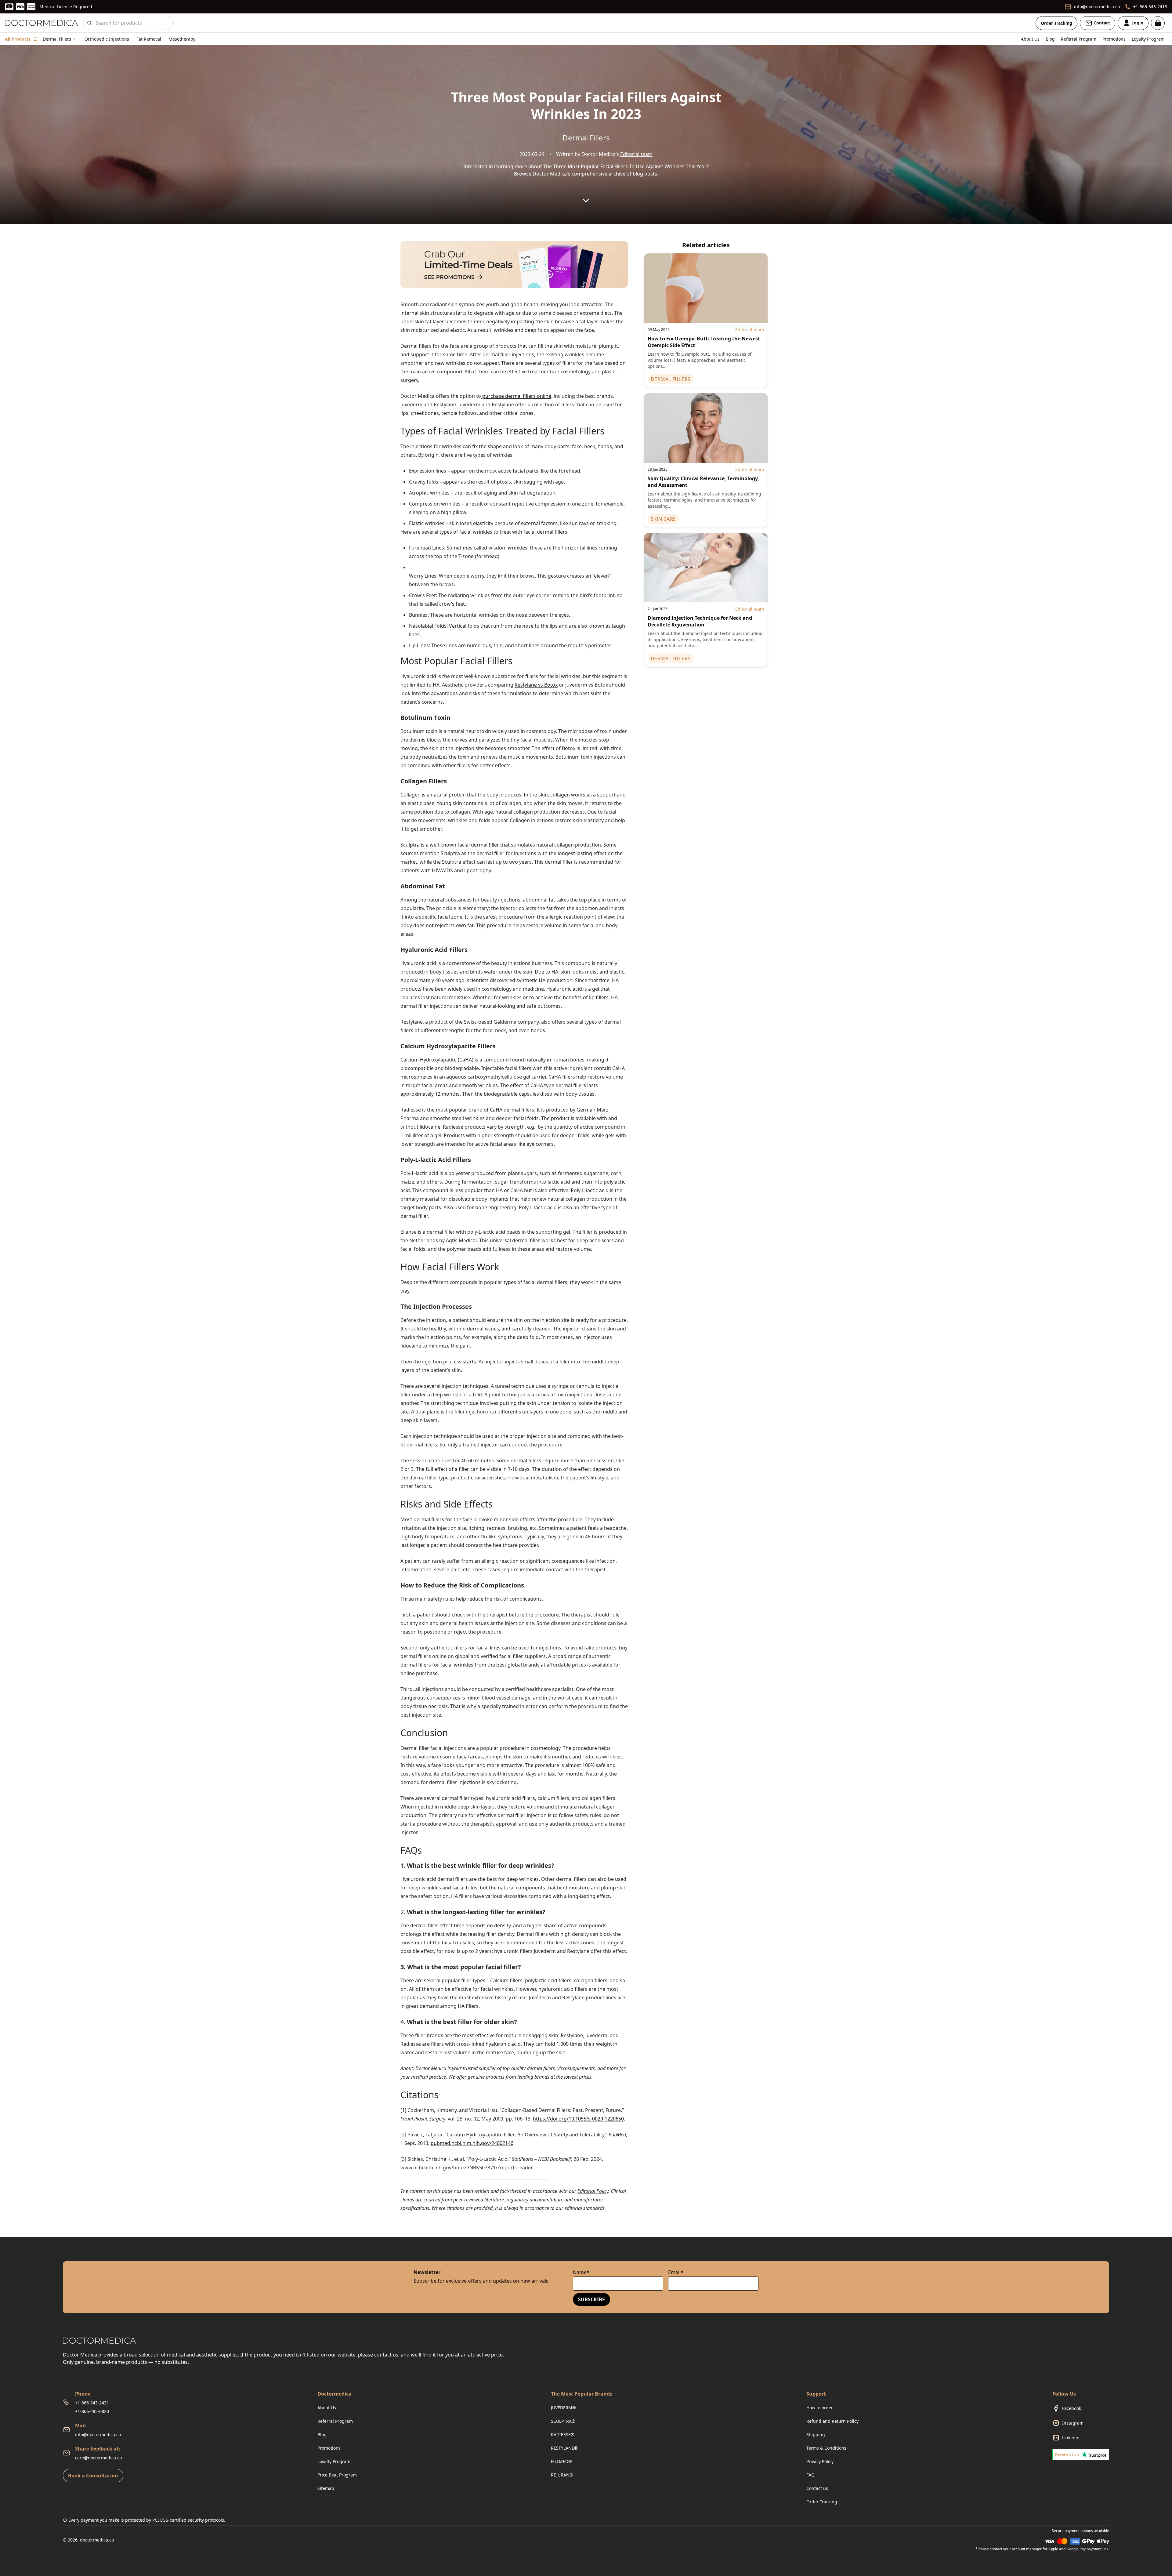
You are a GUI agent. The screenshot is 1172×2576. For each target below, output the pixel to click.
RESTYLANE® (564, 2448)
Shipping (816, 2435)
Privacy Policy (820, 2461)
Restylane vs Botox (536, 685)
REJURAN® (562, 2475)
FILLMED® (561, 2461)
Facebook (1072, 2408)
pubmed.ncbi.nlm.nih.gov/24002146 (472, 2143)
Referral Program (1079, 39)
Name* (581, 2272)
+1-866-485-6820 (92, 2411)
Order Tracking (1056, 23)
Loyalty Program (1148, 39)
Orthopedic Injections (107, 39)
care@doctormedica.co (98, 2458)
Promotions (1114, 39)
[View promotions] (514, 264)
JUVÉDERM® (563, 2408)
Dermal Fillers (57, 39)
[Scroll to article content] (586, 201)
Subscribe (591, 2299)
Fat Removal (149, 39)
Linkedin (1071, 2438)
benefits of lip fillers (586, 997)
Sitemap (326, 2488)
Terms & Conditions (826, 2448)
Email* (676, 2272)
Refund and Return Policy (832, 2421)
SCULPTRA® (563, 2421)
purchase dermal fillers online (516, 396)
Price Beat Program (337, 2475)
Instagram (1073, 2423)
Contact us (817, 2488)
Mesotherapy (182, 39)
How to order (820, 2408)
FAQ (810, 2475)
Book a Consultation (93, 2476)
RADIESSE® (563, 2435)
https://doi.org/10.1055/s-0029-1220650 (578, 2119)
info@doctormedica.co (98, 2435)
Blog (1050, 39)
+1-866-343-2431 (92, 2403)
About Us (1030, 39)
